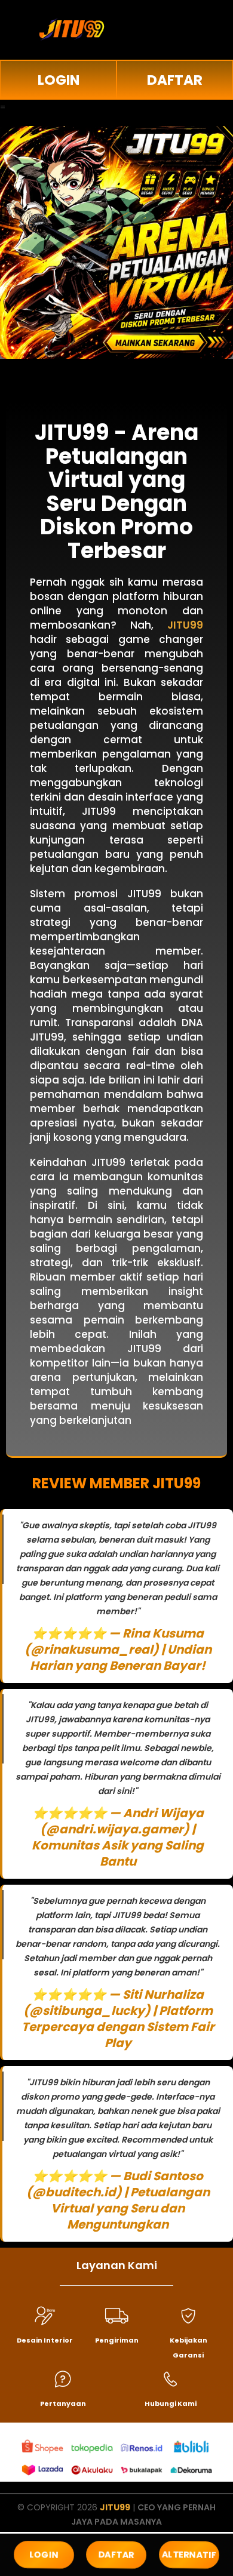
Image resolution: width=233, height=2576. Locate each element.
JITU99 (115, 2507)
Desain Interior (45, 2340)
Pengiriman (117, 2340)
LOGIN (59, 80)
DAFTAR (175, 80)
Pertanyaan (63, 2403)
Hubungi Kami (171, 2403)
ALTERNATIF (189, 2554)
